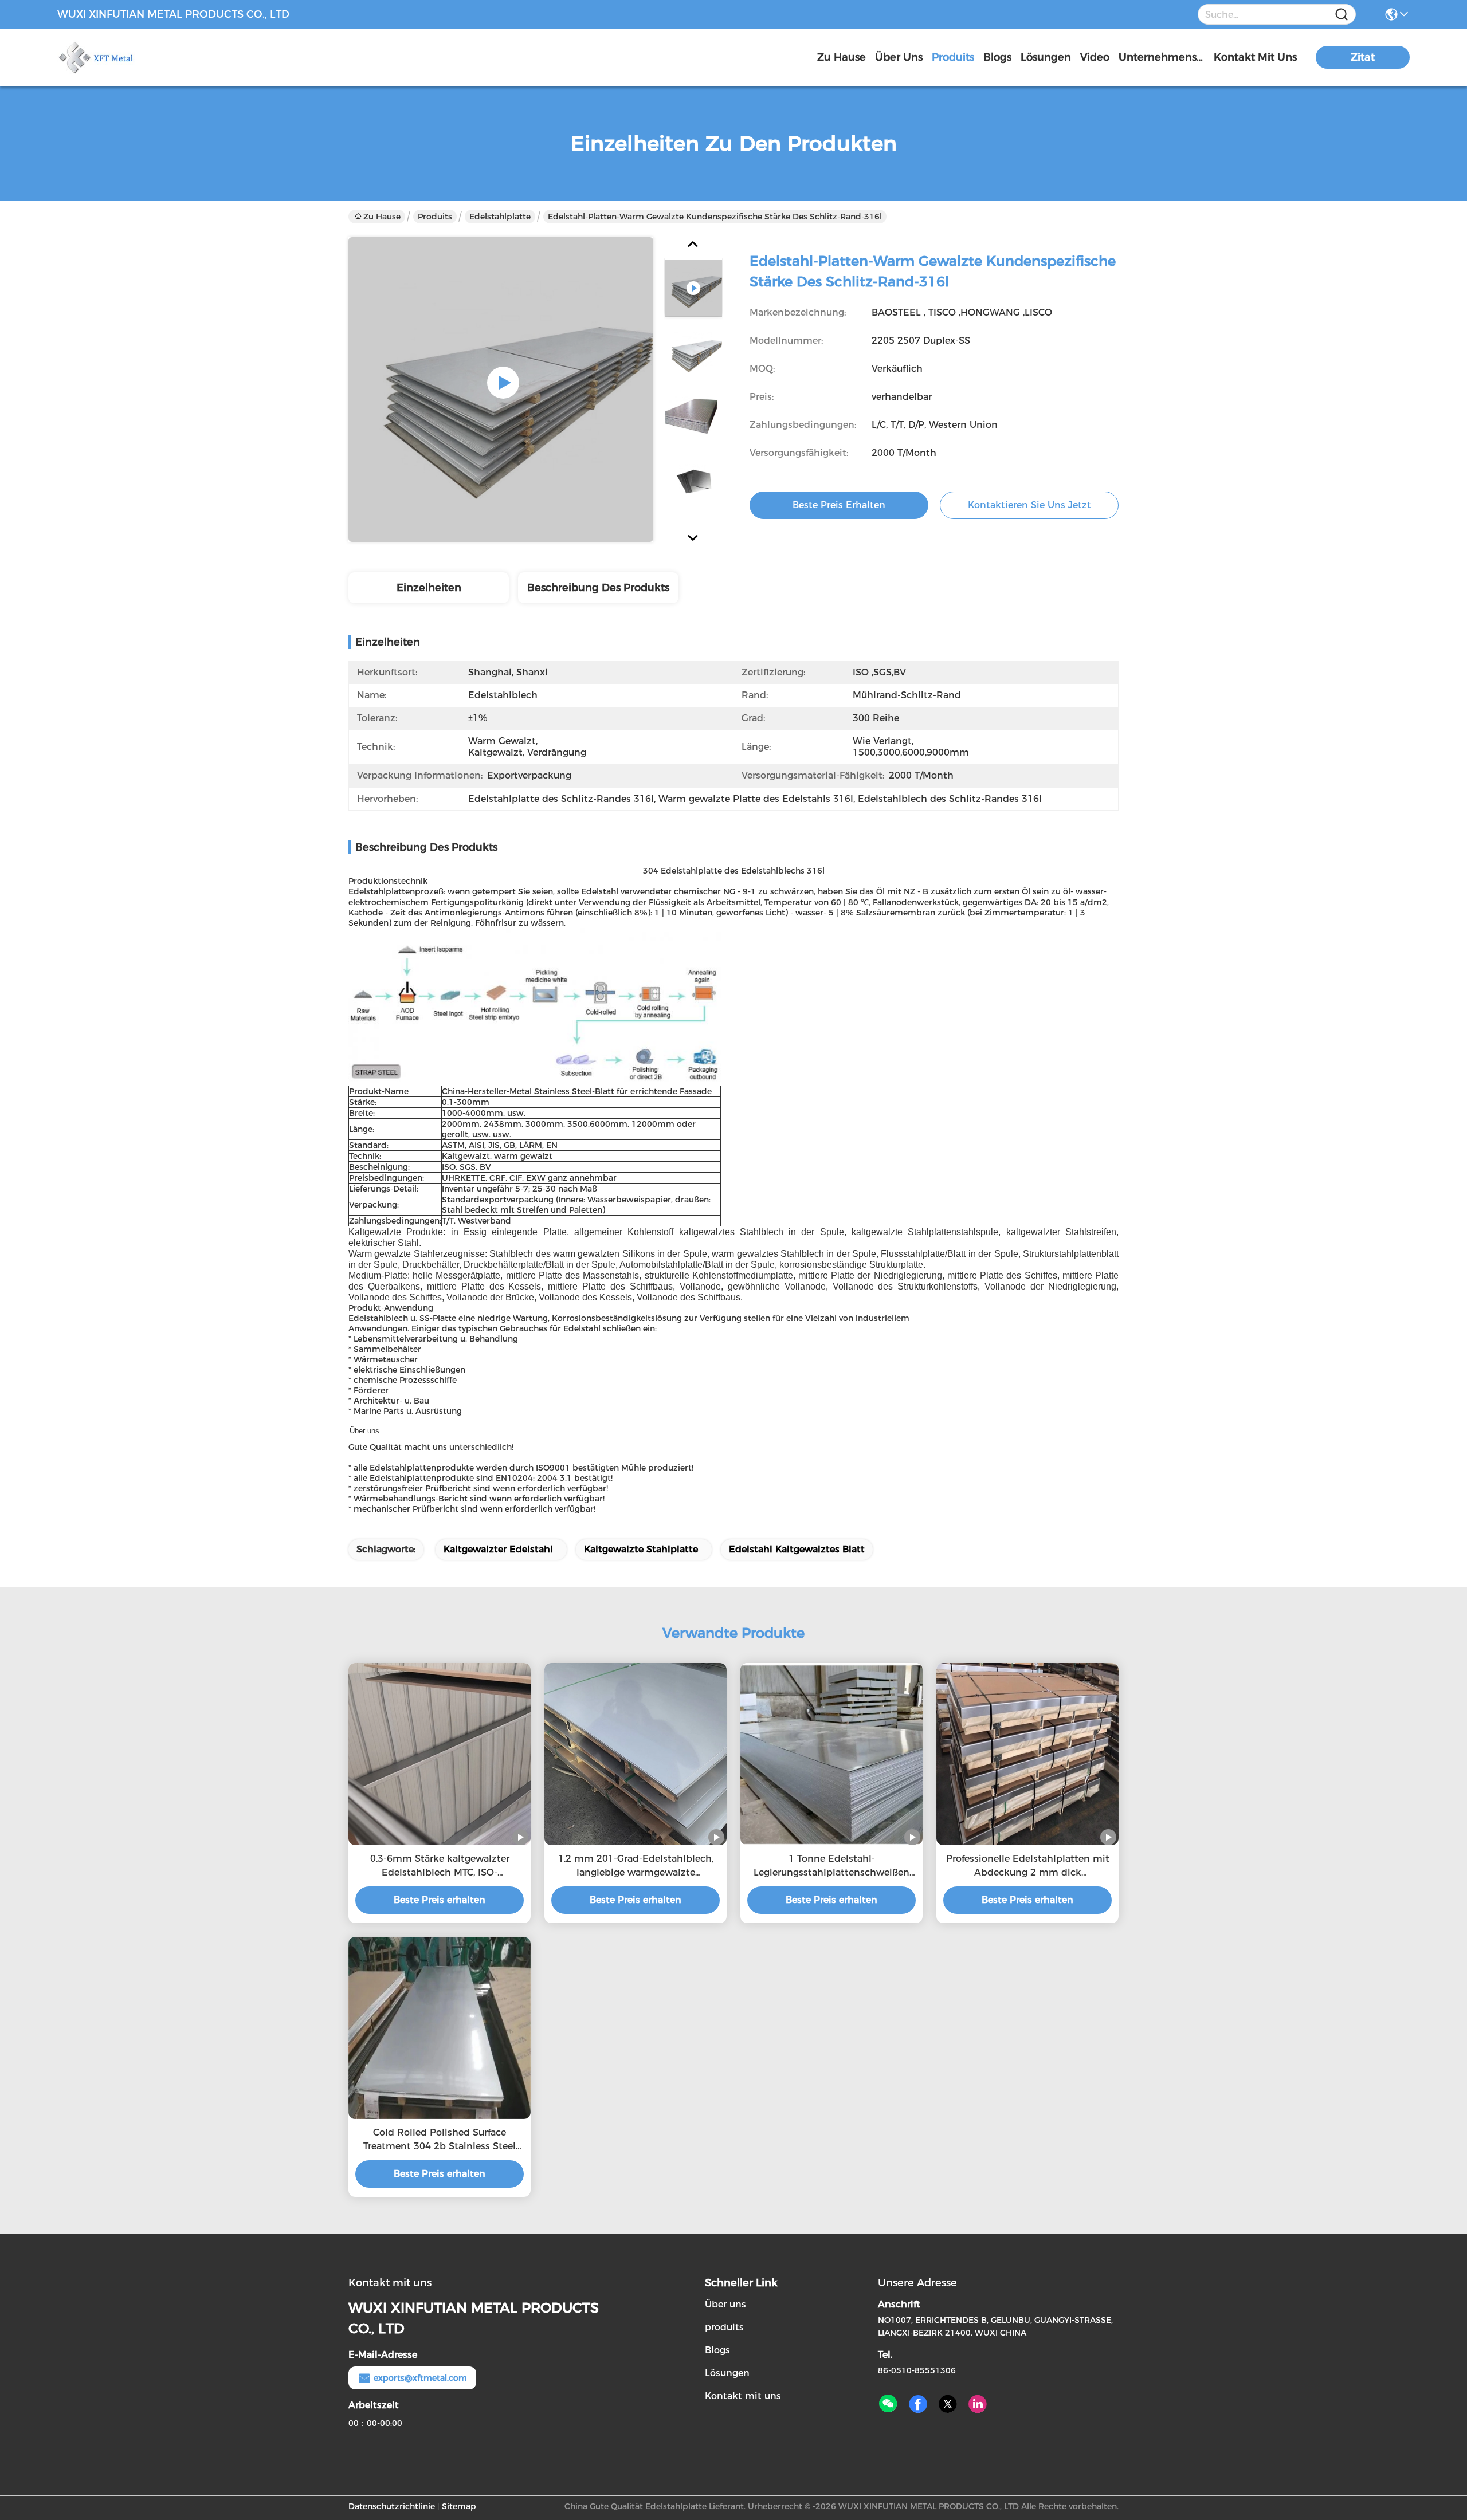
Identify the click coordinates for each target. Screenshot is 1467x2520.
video (1095, 57)
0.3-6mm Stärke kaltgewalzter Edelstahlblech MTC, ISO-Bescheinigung (440, 1866)
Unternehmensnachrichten (1162, 57)
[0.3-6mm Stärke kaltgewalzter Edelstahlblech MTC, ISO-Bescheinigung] (440, 1754)
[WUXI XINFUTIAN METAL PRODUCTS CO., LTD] (120, 57)
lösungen (1046, 57)
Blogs (717, 2350)
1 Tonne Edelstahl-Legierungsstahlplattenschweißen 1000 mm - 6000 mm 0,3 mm (831, 1866)
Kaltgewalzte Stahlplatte (641, 1549)
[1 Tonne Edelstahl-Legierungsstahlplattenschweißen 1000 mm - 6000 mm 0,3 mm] (831, 1754)
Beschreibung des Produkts (598, 588)
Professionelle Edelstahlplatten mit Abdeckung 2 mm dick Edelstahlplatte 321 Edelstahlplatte (1027, 1866)
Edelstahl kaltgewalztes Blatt (797, 1549)
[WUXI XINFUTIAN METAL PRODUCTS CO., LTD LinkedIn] (978, 2404)
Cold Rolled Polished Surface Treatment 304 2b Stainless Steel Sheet (440, 2140)
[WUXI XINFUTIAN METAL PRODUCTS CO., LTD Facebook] (918, 2404)
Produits (435, 217)
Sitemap (459, 2506)
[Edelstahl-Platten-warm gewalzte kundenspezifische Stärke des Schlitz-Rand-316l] (501, 390)
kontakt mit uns (1255, 57)
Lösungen (727, 2373)
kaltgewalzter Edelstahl (498, 1549)
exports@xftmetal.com (420, 2378)
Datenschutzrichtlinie (392, 2506)
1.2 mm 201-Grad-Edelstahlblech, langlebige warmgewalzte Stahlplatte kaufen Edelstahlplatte (636, 1866)
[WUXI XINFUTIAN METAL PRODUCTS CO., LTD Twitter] (948, 2404)
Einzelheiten (429, 588)
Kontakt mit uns (743, 2396)
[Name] (1342, 15)
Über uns (899, 57)
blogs (997, 57)
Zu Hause (842, 57)
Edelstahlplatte (500, 217)
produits (953, 57)
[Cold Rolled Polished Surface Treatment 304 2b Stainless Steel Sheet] (440, 2028)
